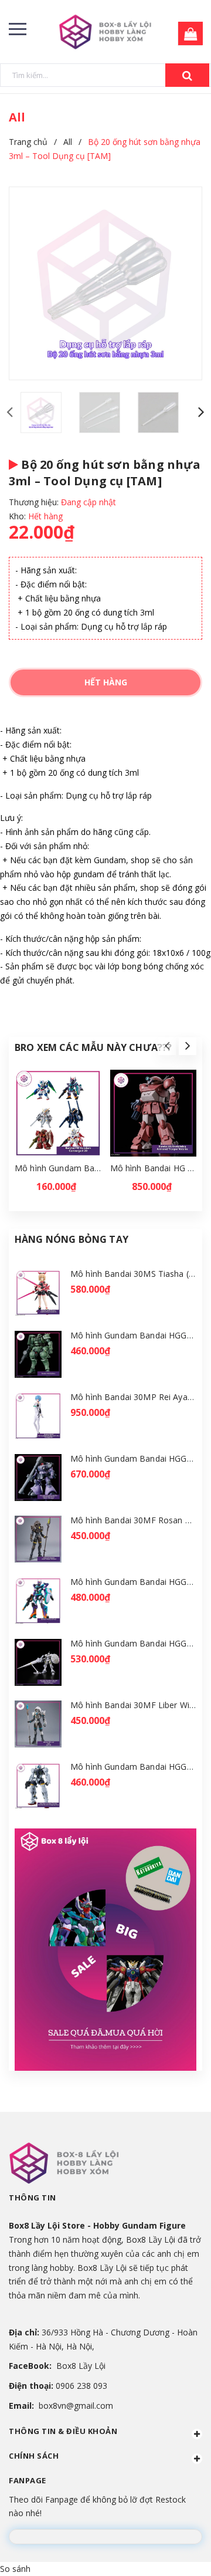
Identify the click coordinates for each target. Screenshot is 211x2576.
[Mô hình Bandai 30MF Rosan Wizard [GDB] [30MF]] (38, 1539)
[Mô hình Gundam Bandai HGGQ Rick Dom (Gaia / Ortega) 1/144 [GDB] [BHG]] (38, 1478)
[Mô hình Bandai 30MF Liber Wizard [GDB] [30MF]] (38, 1724)
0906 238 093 (81, 2386)
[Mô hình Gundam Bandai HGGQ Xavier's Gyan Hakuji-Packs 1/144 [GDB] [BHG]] (38, 1663)
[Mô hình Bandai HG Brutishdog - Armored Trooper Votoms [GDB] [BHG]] (154, 1113)
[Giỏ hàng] (187, 34)
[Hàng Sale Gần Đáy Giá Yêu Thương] (105, 1950)
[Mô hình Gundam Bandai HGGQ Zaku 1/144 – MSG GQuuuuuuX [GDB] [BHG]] (38, 1355)
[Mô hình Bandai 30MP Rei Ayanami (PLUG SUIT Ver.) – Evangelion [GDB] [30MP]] (38, 1416)
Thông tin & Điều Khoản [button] (63, 2431)
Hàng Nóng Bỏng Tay (72, 1239)
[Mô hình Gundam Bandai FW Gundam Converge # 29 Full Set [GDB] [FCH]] (58, 1113)
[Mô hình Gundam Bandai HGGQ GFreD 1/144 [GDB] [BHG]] (38, 1601)
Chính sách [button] (34, 2456)
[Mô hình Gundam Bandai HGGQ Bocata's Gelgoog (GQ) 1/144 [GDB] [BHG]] (38, 1786)
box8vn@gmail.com (76, 2406)
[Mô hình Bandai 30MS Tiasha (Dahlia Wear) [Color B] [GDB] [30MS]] (38, 1293)
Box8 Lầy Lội (81, 2366)
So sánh (15, 2569)
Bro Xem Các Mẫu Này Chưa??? (93, 1047)
